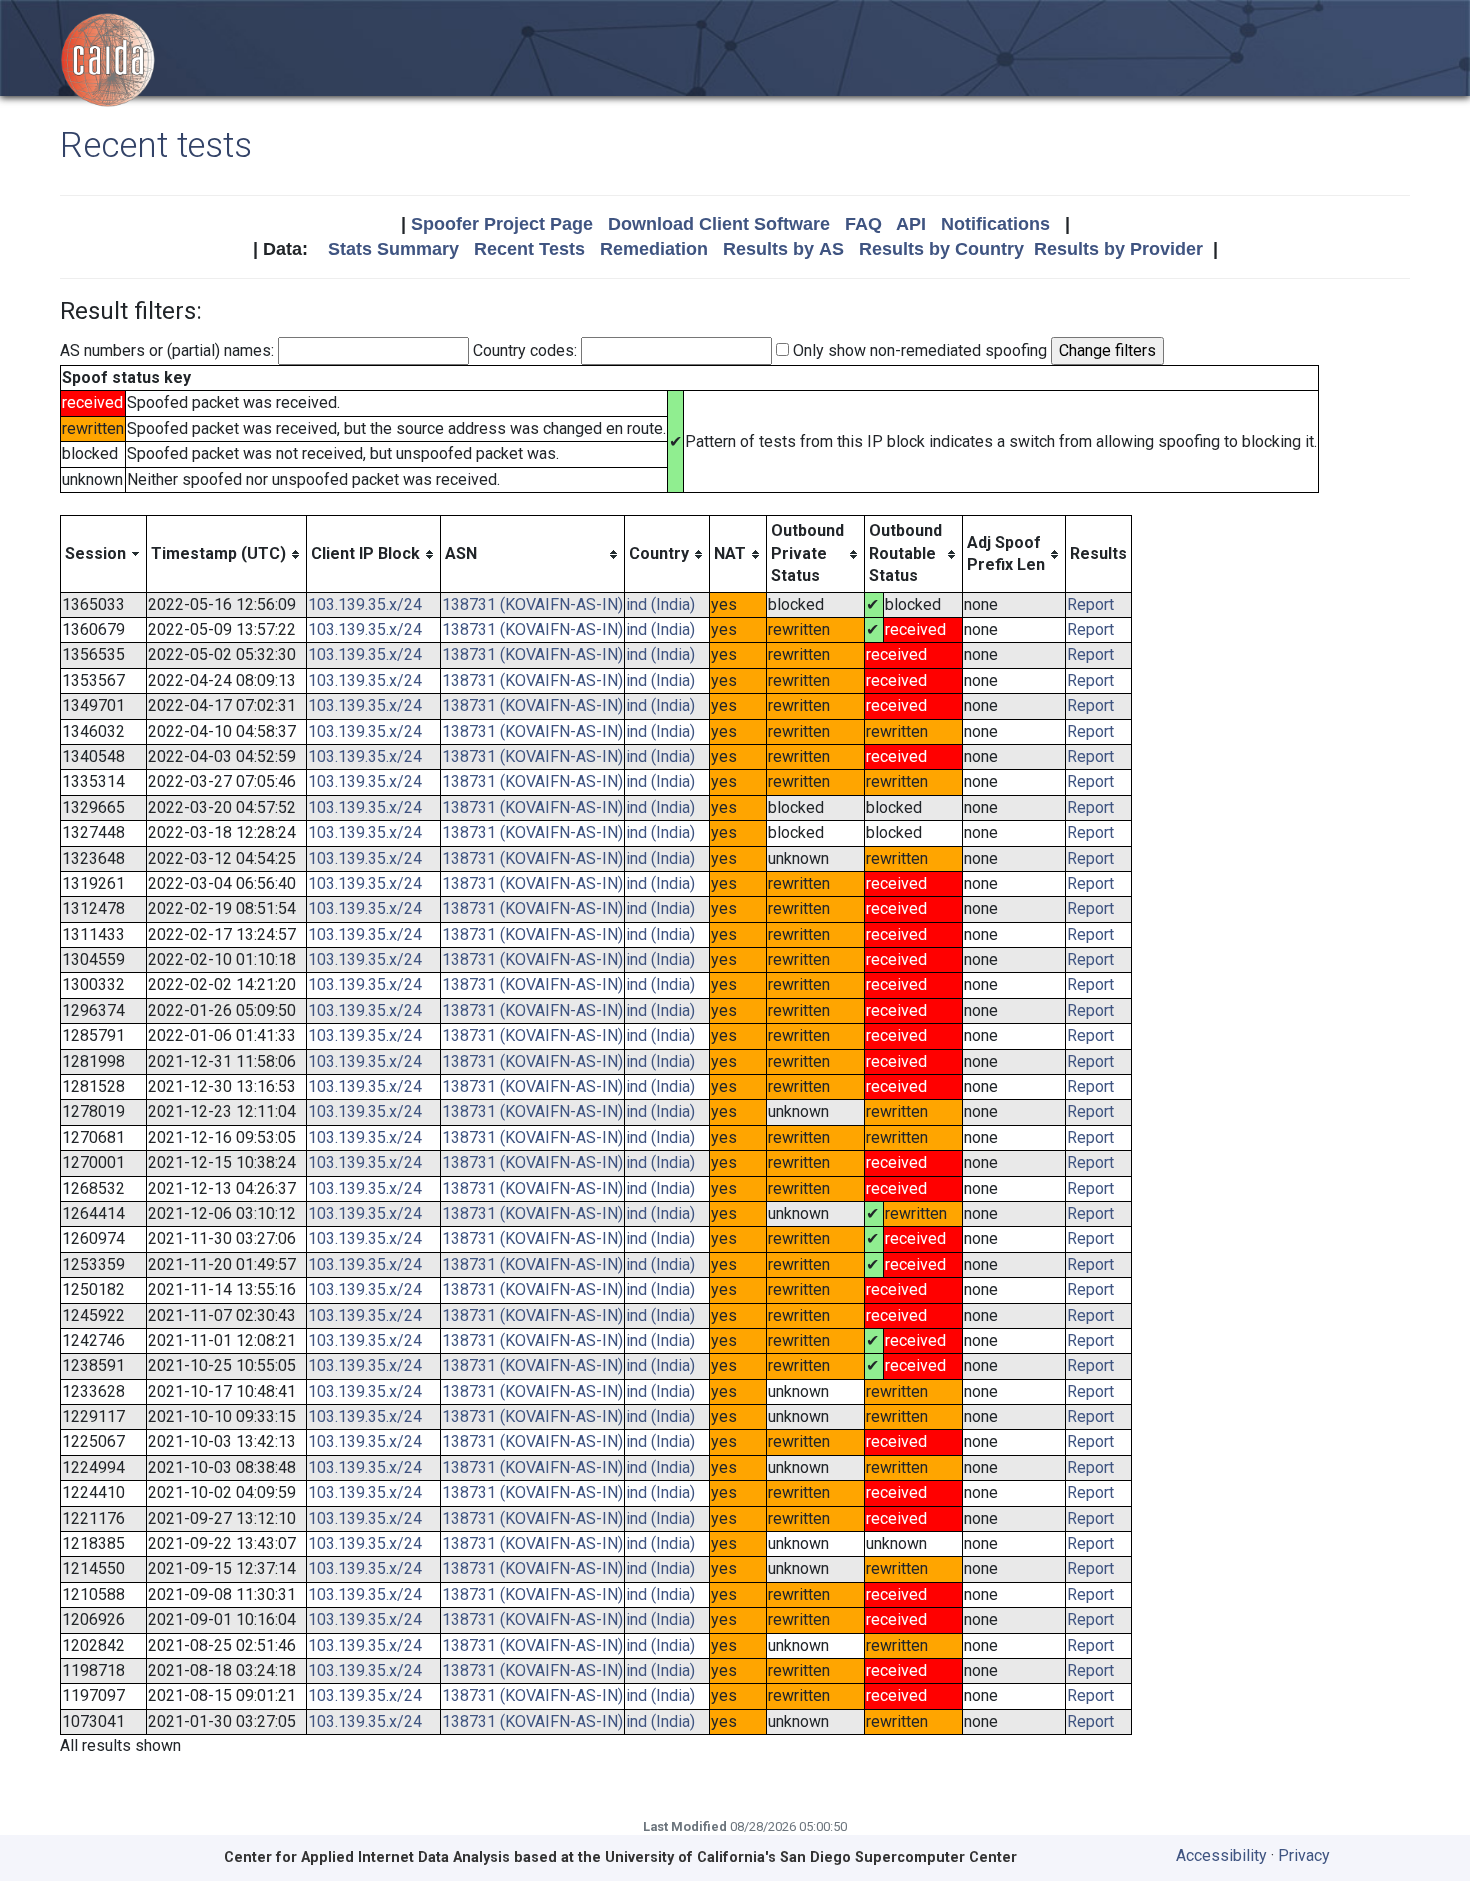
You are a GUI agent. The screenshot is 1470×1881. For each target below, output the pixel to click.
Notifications (995, 224)
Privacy (1304, 1855)
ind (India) (660, 604)
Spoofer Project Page (502, 224)
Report (1090, 604)
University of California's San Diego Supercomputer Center (811, 1857)
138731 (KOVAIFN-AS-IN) (532, 604)
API (911, 224)
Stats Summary (393, 249)
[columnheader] (104, 554)
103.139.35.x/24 (365, 604)
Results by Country (941, 249)
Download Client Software (719, 224)
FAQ (863, 224)
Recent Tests (529, 249)
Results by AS (783, 249)
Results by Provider (1118, 249)
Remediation (654, 249)
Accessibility (1221, 1855)
